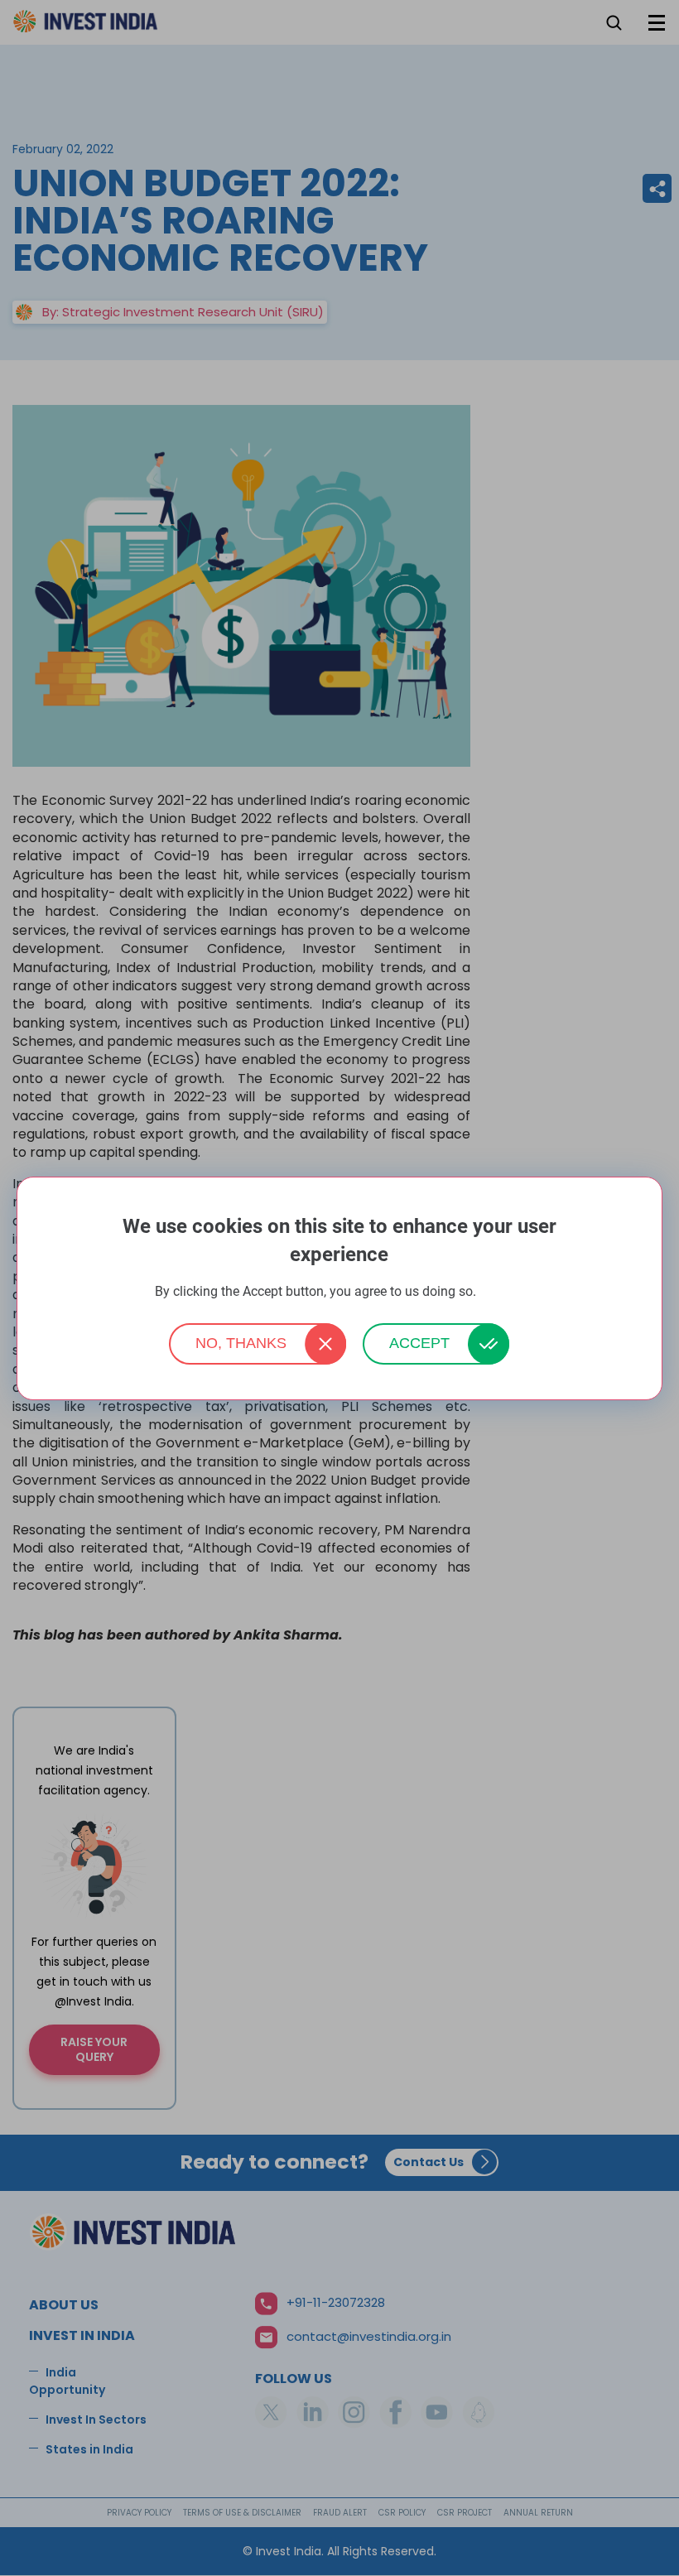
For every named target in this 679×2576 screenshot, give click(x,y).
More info (502, 1292)
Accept (419, 1343)
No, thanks (241, 1343)
